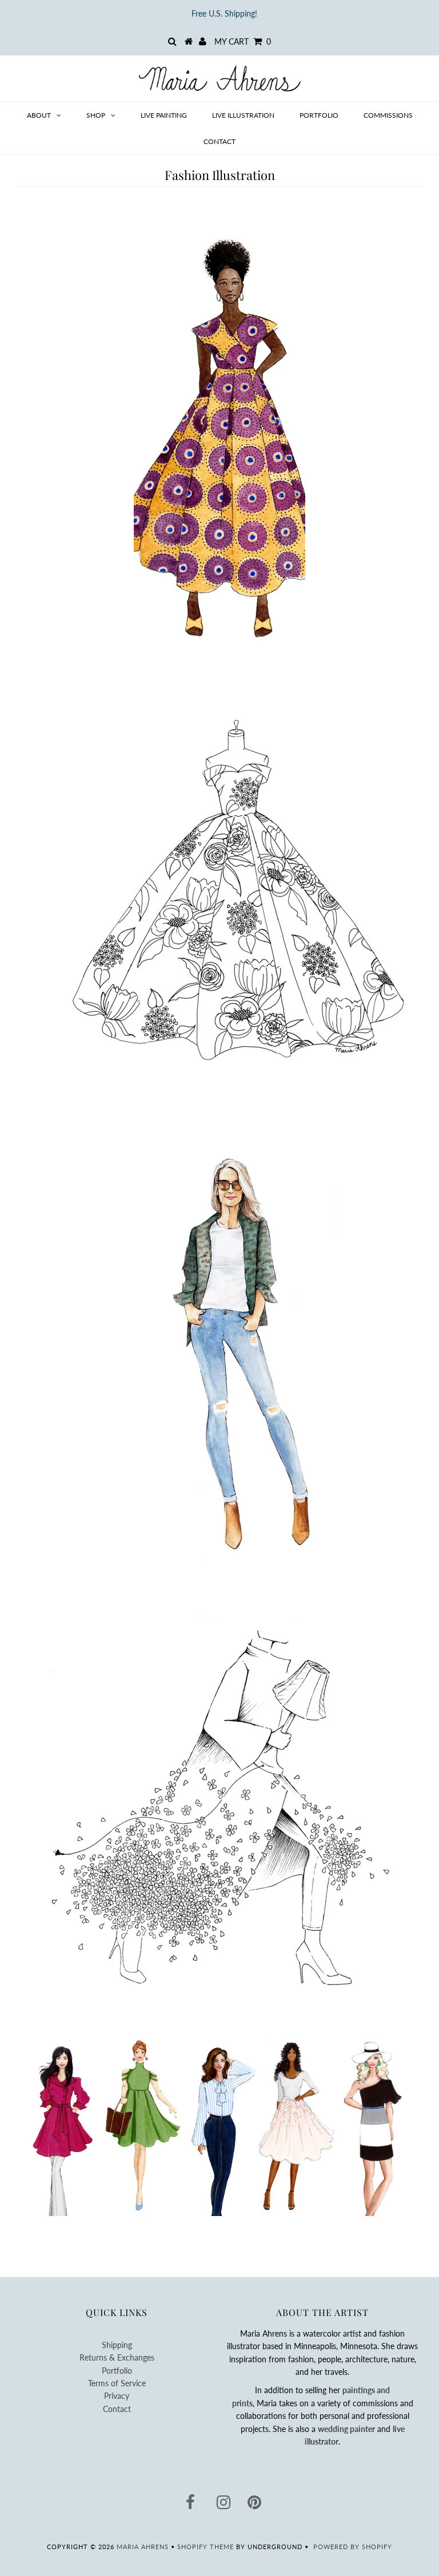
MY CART (243, 41)
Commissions (388, 115)
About (39, 115)
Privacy (117, 2396)
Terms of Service (117, 2383)
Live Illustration (243, 115)
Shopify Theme (205, 2547)
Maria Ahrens (143, 2547)
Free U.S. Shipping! (224, 13)
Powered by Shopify (353, 2547)
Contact (219, 141)
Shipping (117, 2345)
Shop (96, 115)
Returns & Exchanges (117, 2357)
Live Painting (164, 115)
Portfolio (319, 115)
